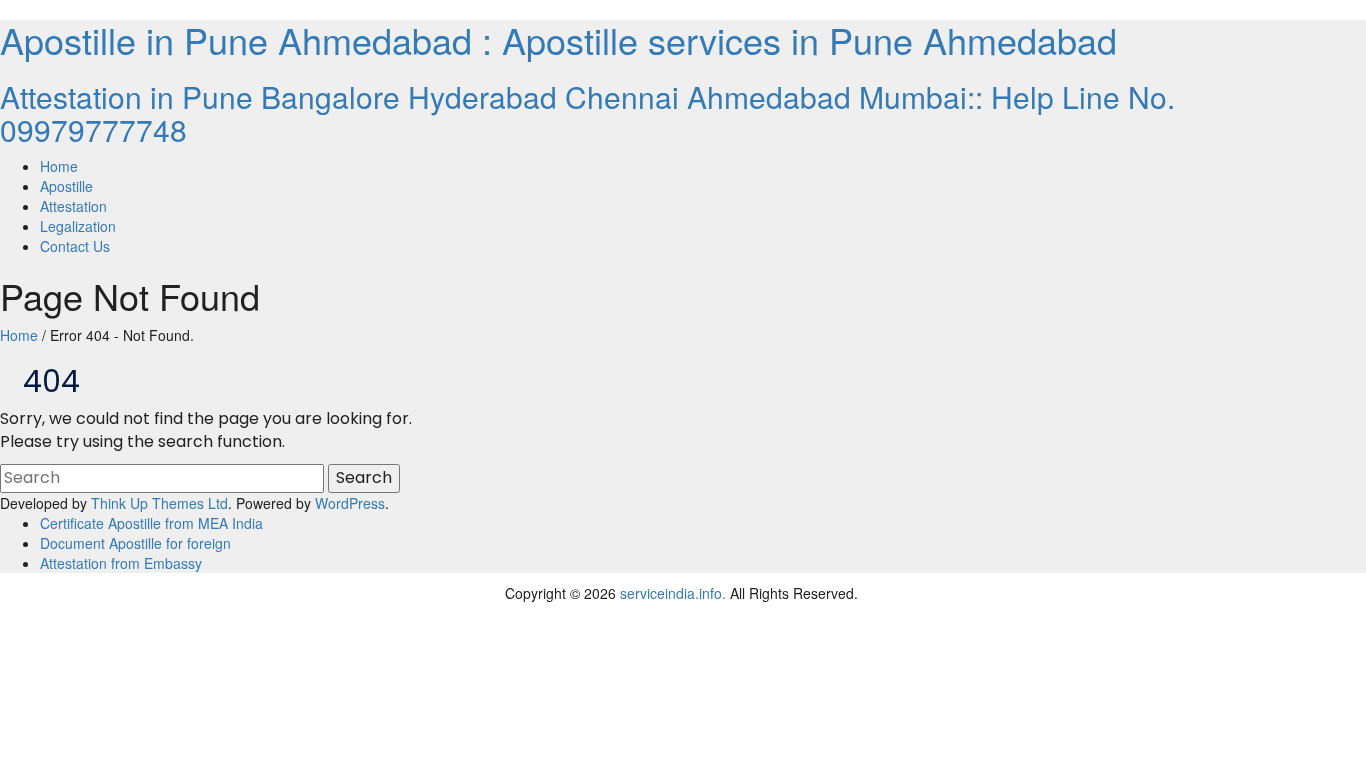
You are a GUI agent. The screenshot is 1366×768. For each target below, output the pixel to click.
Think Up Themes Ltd (159, 503)
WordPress (350, 503)
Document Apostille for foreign (135, 543)
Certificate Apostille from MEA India (151, 523)
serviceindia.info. (673, 593)
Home (19, 335)
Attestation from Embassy (121, 563)
